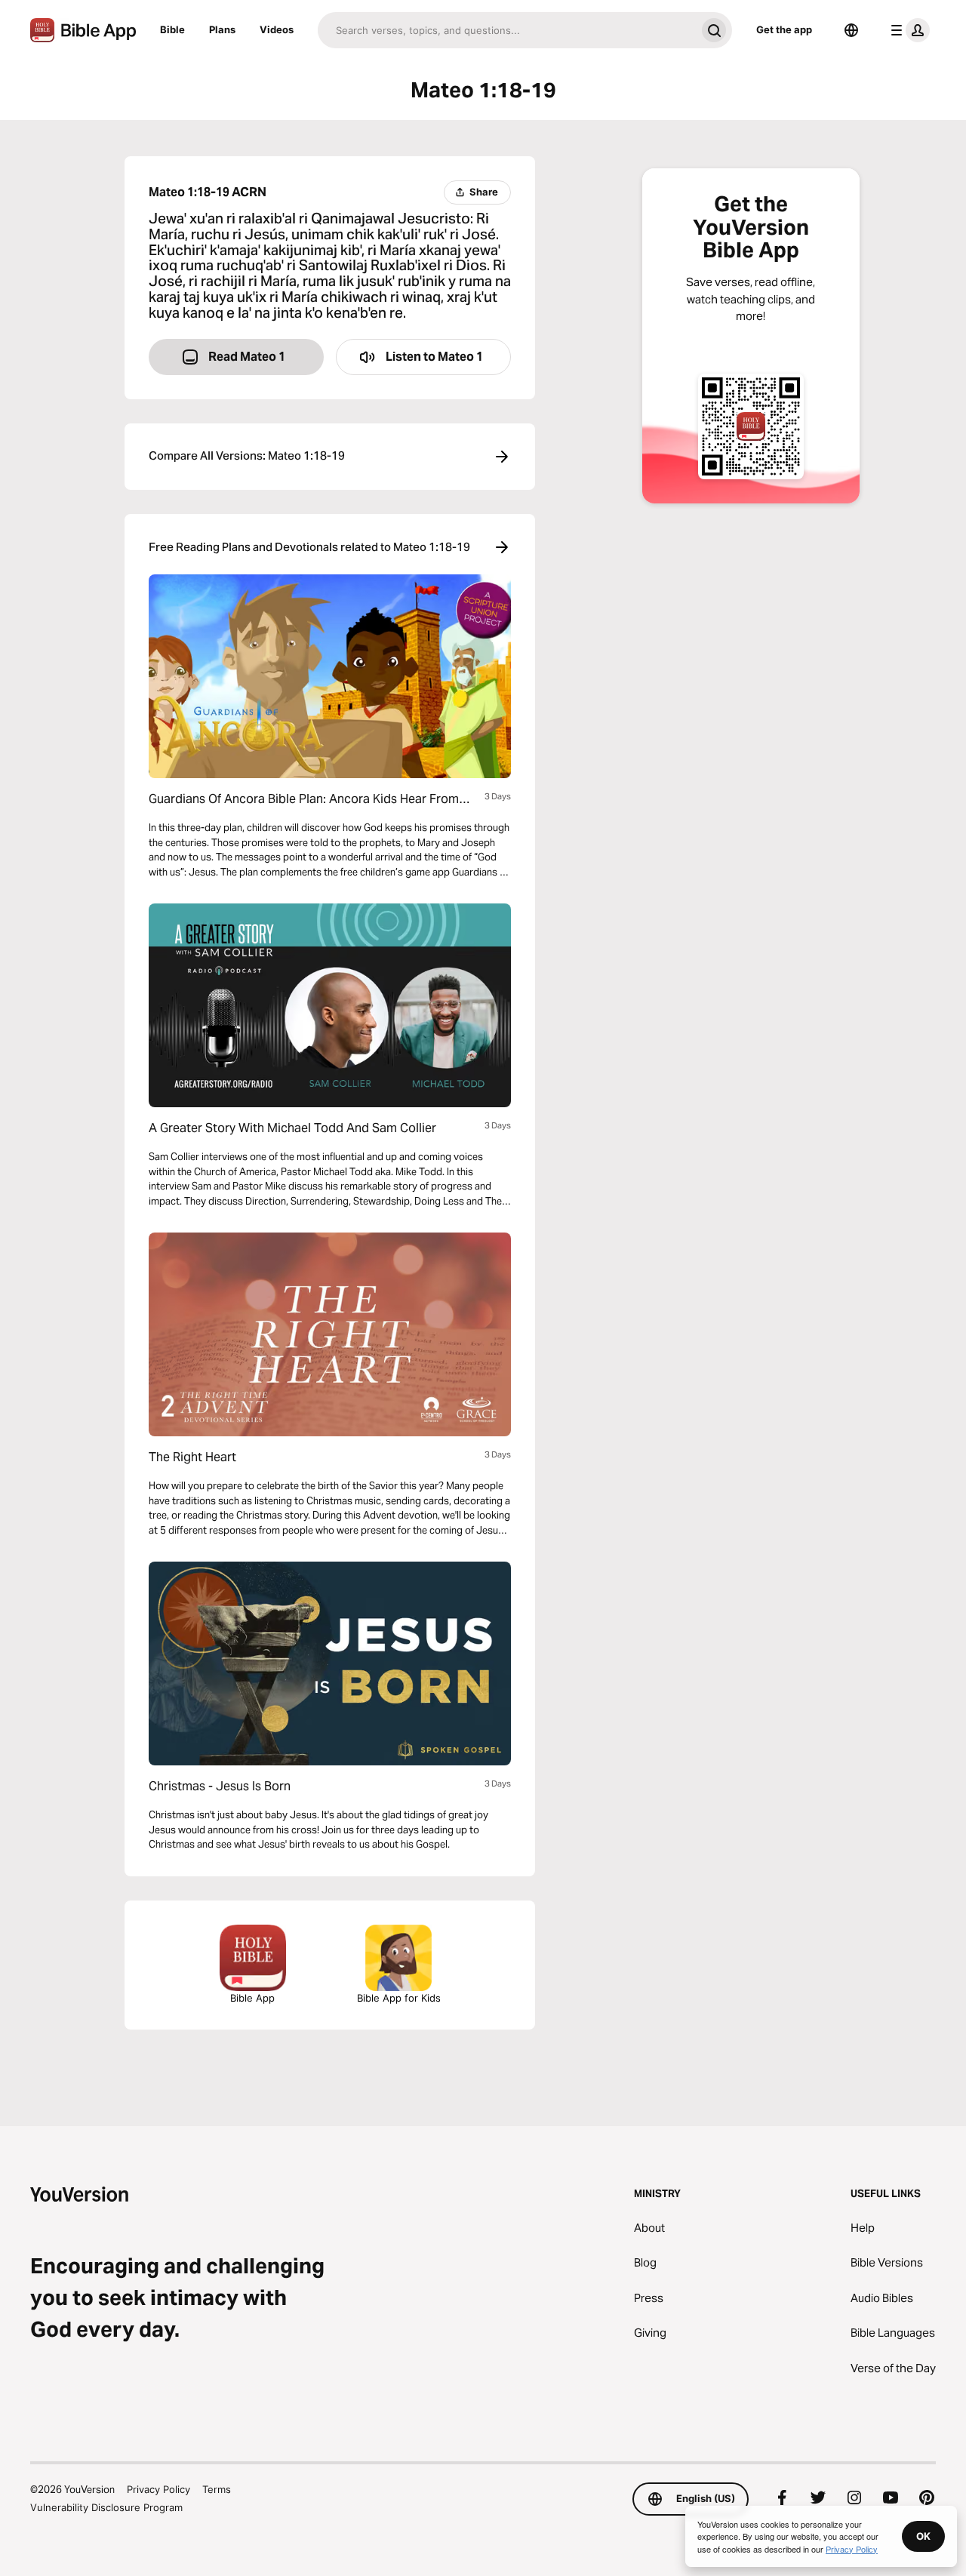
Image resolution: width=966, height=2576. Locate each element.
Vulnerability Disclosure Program (106, 2507)
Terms (217, 2489)
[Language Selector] (851, 30)
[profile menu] (907, 30)
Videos (277, 29)
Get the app (784, 29)
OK (923, 2536)
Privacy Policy (158, 2489)
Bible (172, 29)
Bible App (252, 1998)
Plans (222, 29)
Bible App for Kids (399, 1998)
